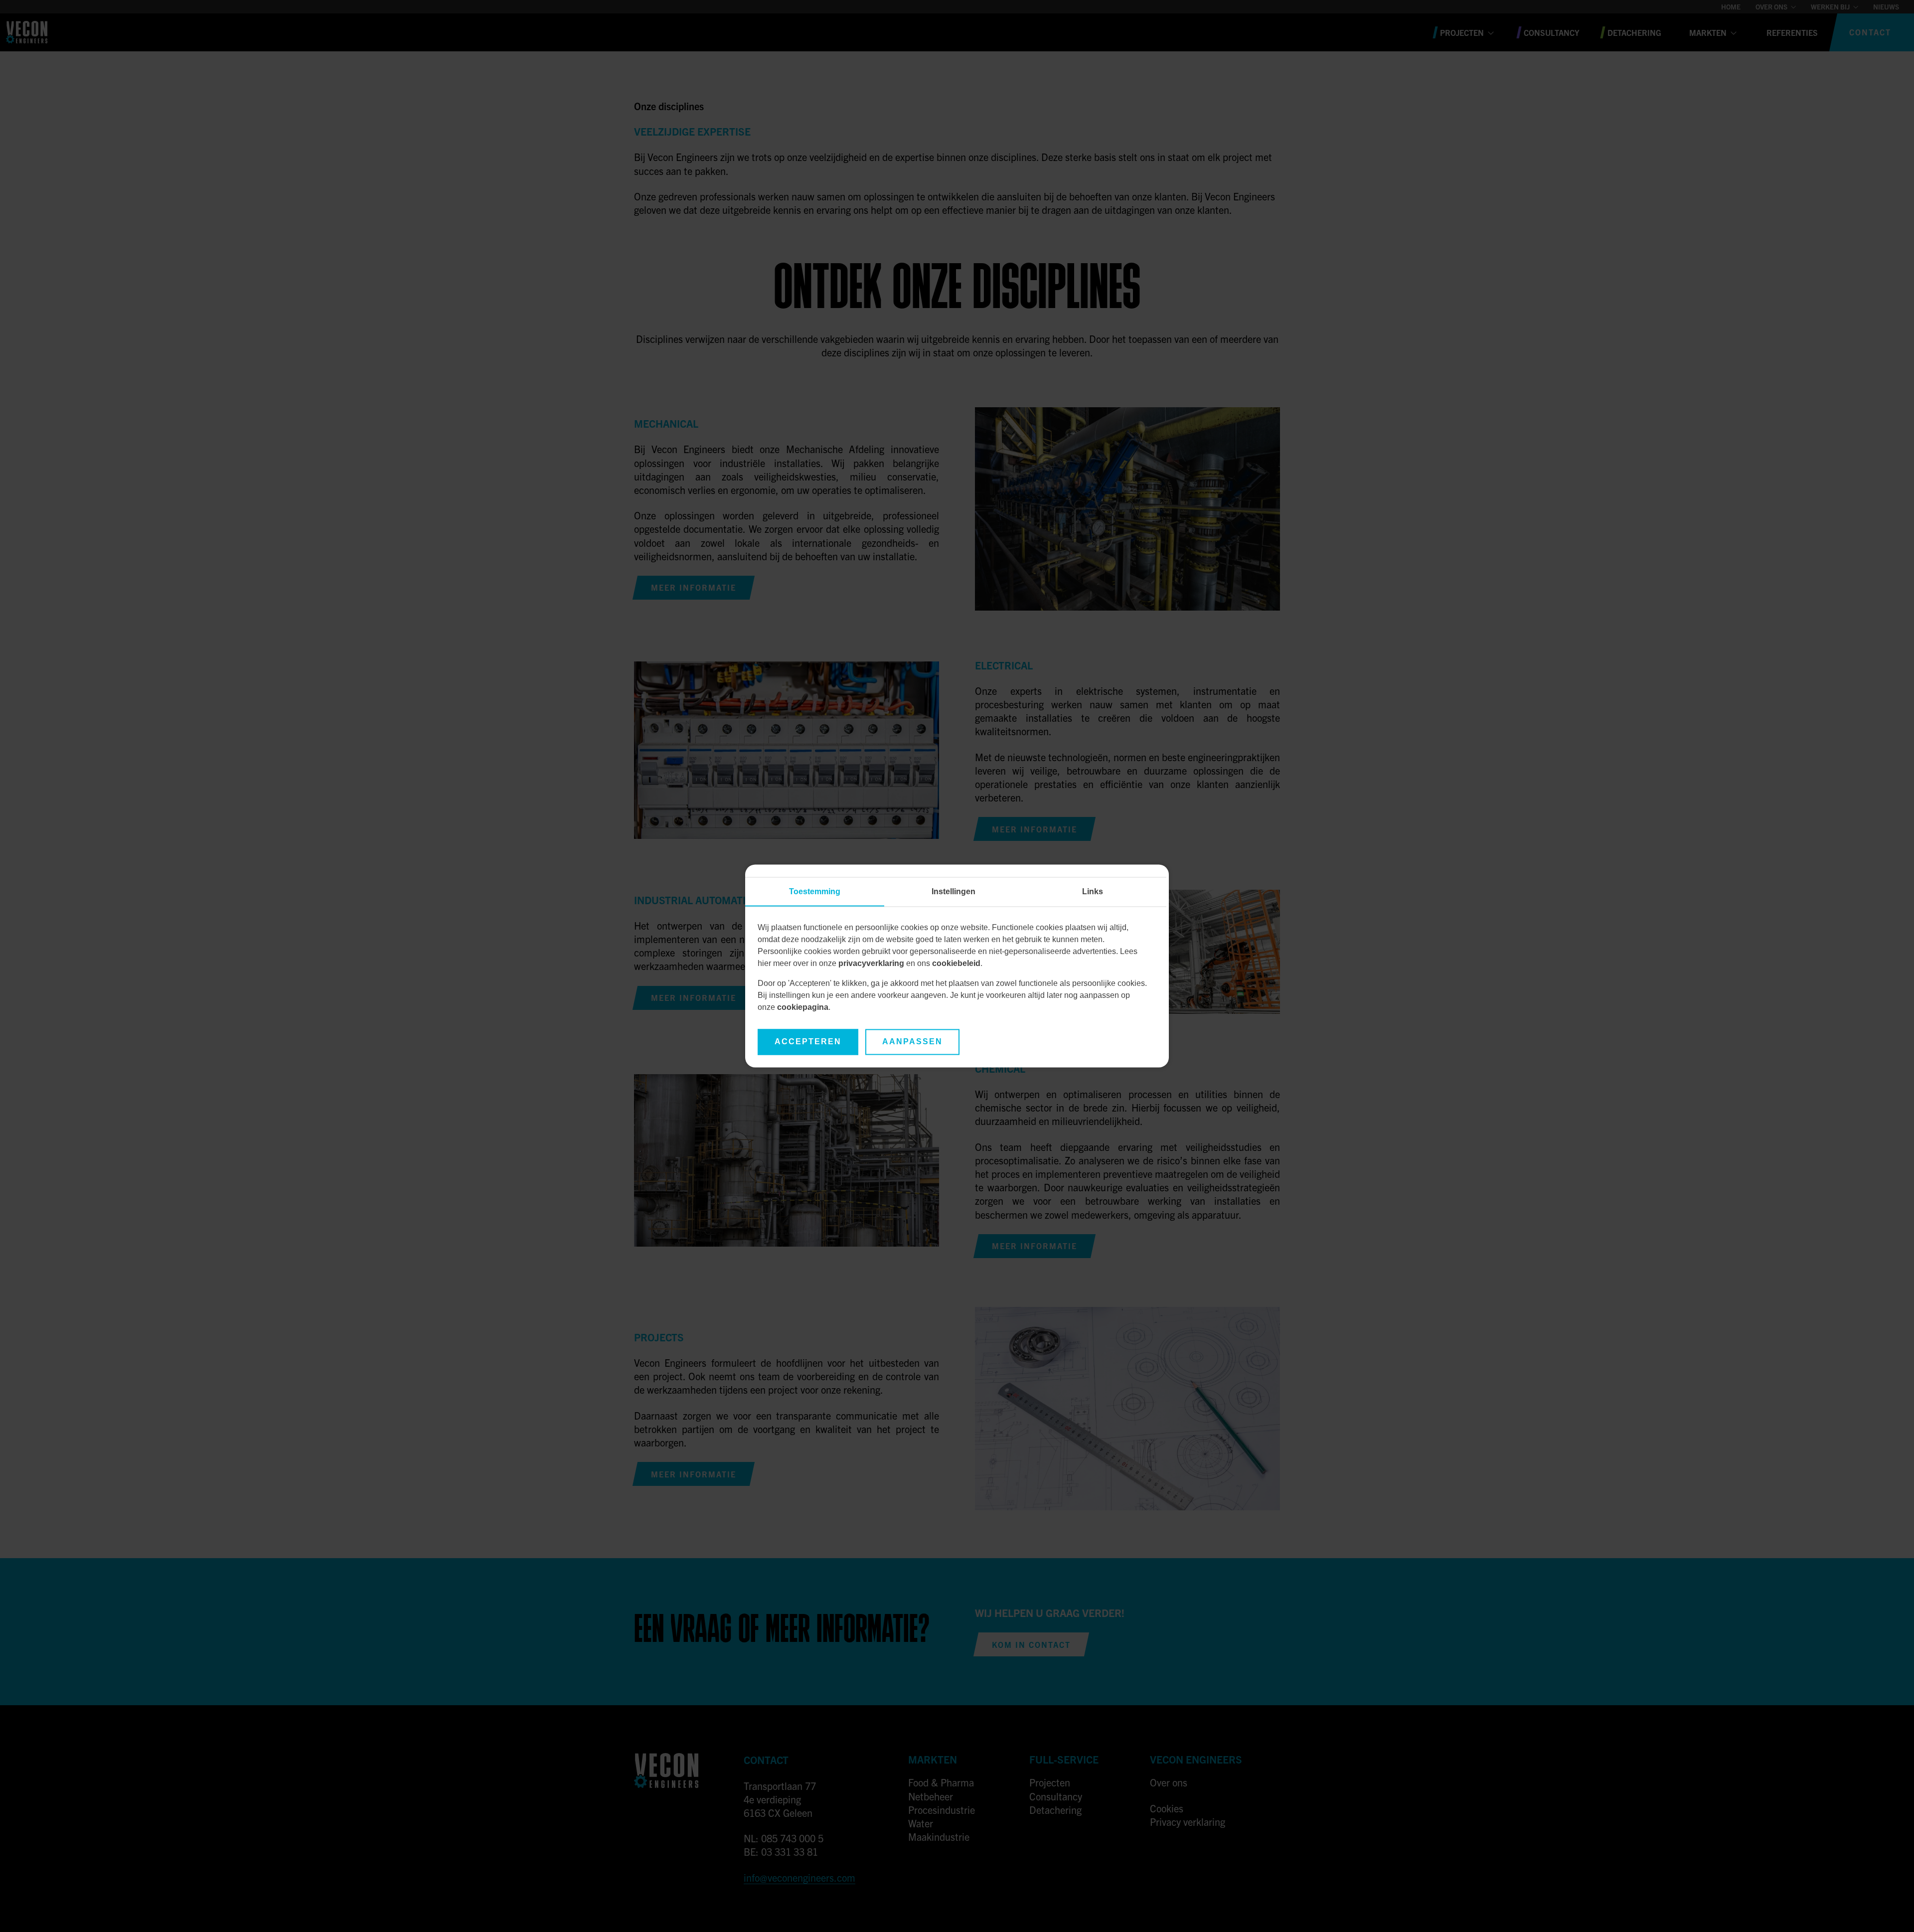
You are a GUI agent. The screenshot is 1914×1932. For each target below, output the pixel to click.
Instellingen (954, 892)
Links (1093, 892)
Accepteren (808, 1042)
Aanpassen (912, 1042)
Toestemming (815, 892)
